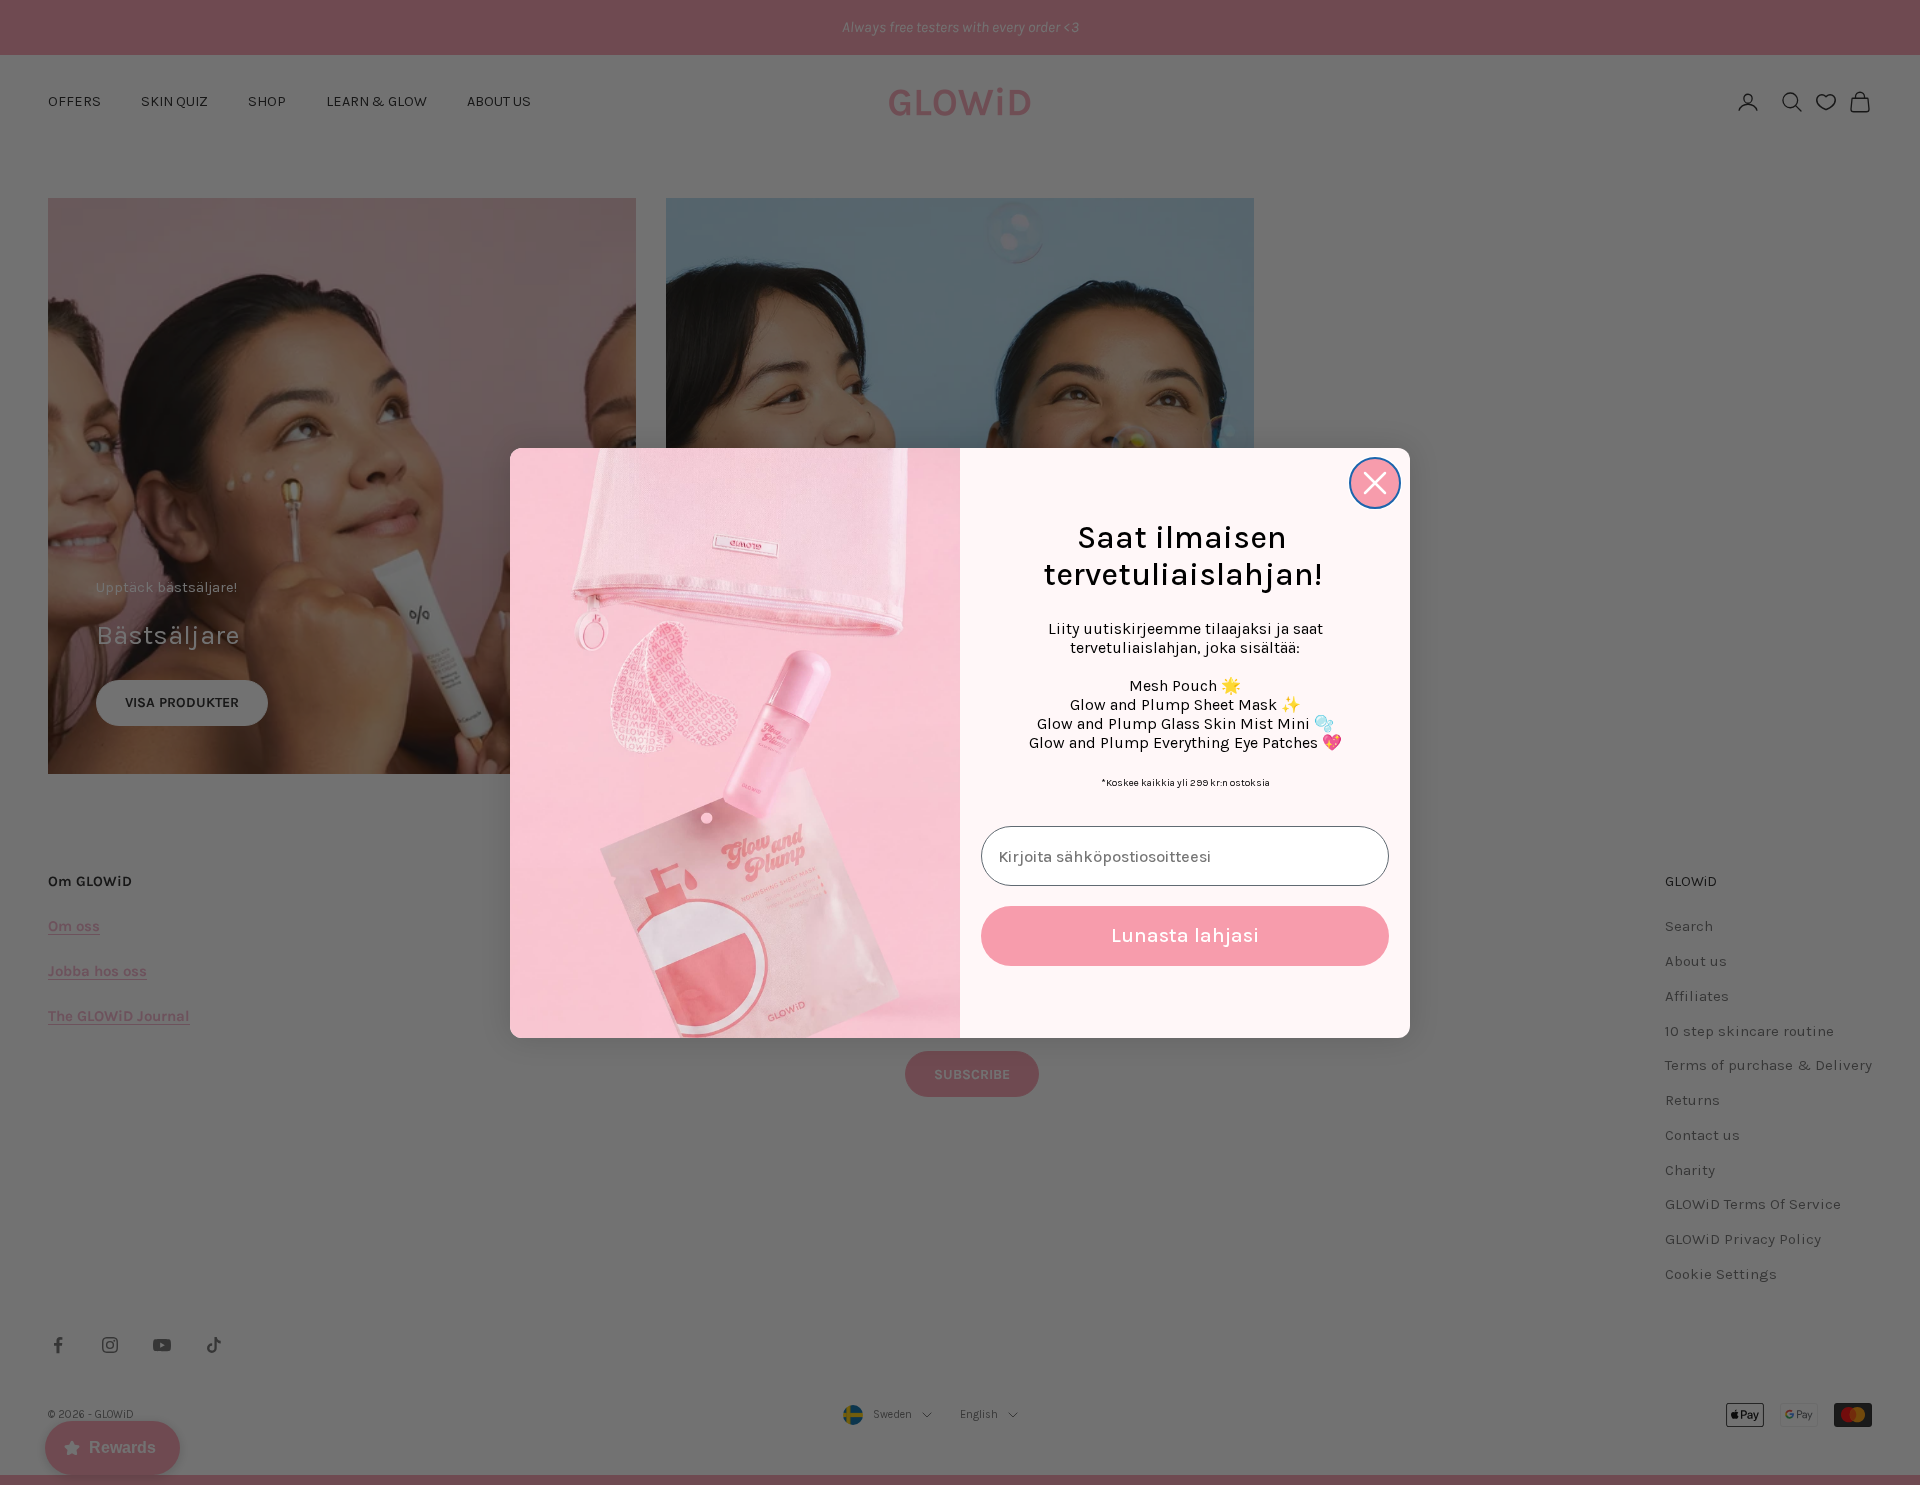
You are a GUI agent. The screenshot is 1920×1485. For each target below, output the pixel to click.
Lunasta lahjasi (1185, 935)
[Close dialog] (1375, 483)
